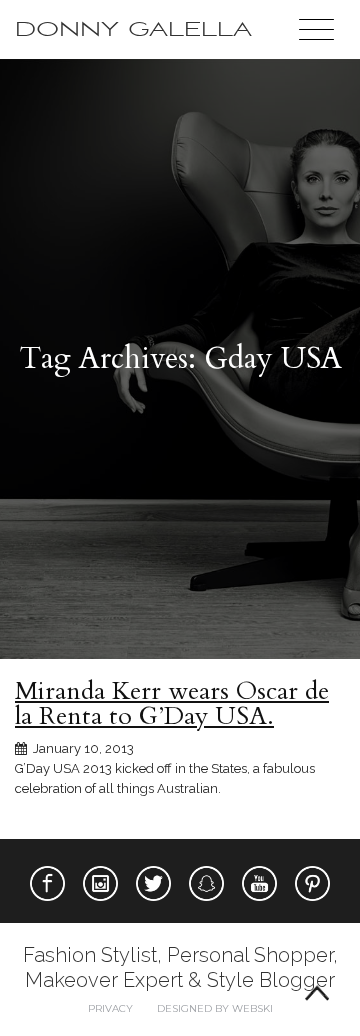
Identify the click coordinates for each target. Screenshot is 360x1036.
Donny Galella (133, 29)
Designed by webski (215, 1008)
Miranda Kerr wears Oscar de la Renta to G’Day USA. (172, 703)
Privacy (110, 1008)
